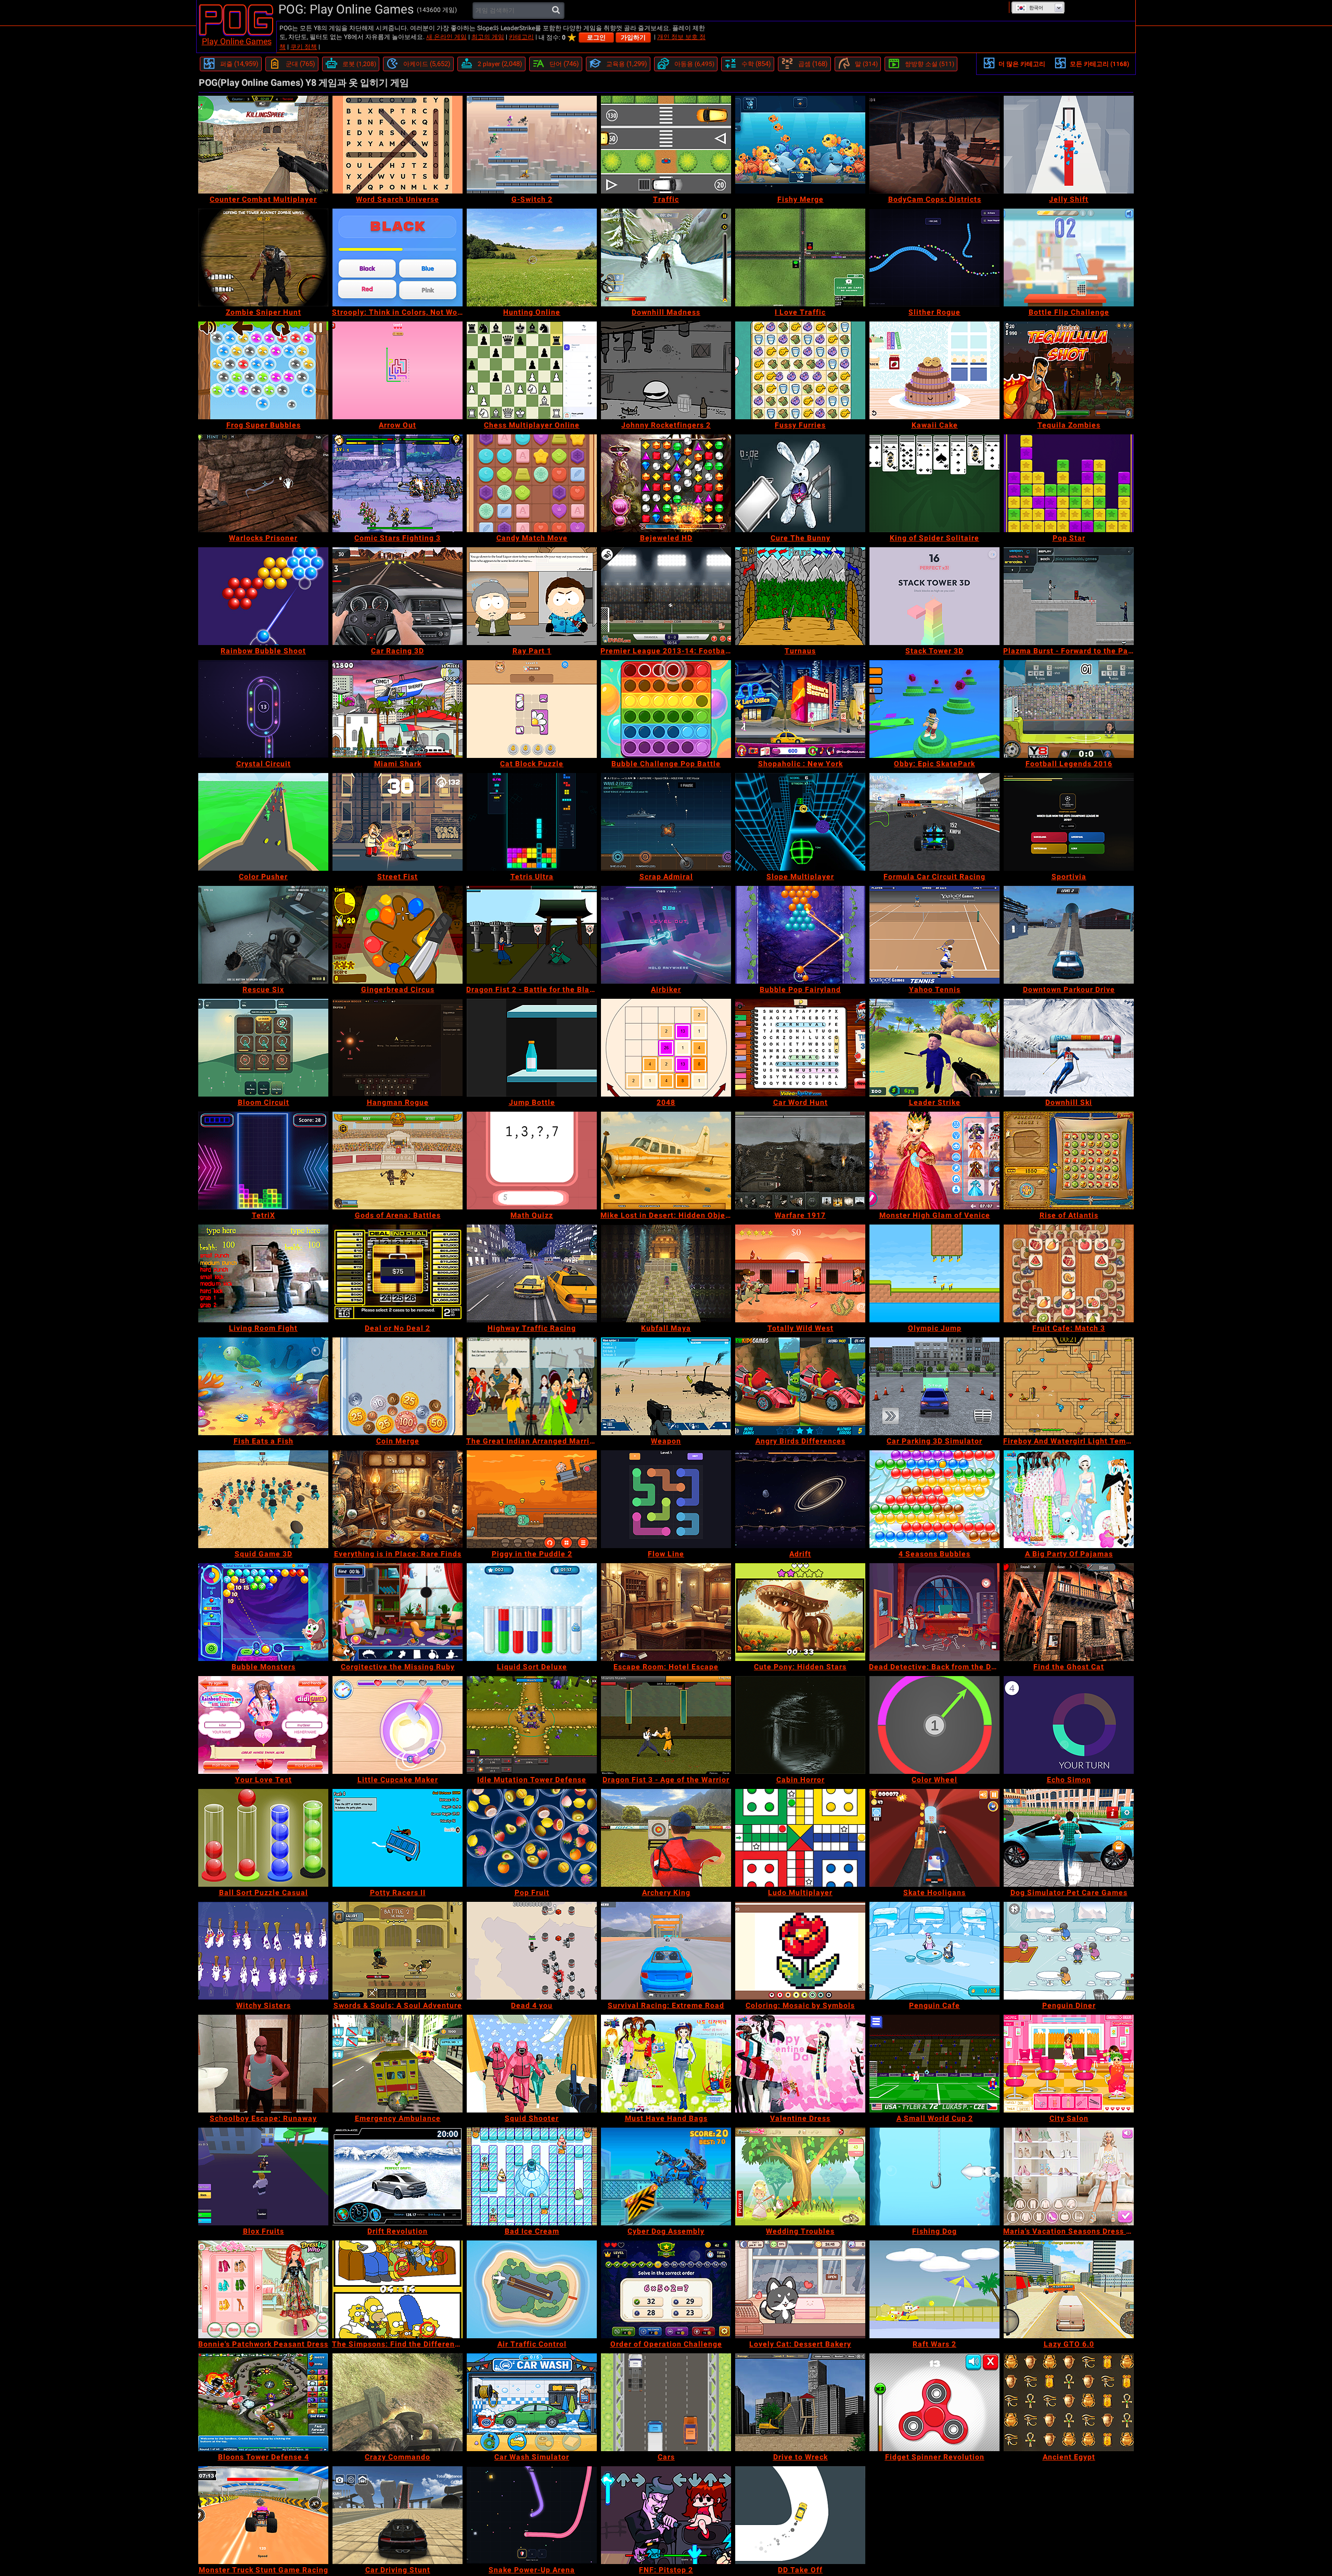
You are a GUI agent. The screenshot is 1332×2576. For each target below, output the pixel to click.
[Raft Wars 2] (934, 2289)
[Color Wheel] (934, 1725)
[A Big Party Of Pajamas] (1069, 1499)
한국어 (1036, 8)
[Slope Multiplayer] (800, 822)
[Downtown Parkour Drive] (1069, 935)
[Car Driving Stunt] (398, 2515)
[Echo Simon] (1069, 1725)
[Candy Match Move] (532, 483)
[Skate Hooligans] (934, 1838)
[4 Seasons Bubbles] (934, 1499)
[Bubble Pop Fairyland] (800, 935)
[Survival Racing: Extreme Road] (666, 1951)
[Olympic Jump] (934, 1273)
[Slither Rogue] (934, 257)
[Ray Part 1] (532, 596)
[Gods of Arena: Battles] (398, 1161)
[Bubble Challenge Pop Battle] (666, 709)
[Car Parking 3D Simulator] (934, 1386)
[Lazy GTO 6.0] (1069, 2289)
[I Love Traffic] (800, 257)
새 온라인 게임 (446, 37)
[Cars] (666, 2402)
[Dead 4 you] (532, 1951)
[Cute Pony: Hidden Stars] (800, 1612)
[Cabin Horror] (800, 1725)
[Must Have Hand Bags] (666, 2064)
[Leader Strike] (934, 1048)
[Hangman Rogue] (398, 1048)
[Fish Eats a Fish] (263, 1386)
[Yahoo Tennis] (934, 935)
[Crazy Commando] (398, 2402)
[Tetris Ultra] (532, 822)
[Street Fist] (398, 822)
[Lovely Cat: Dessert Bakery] (800, 2289)
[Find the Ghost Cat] (1069, 1612)
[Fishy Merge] (800, 145)
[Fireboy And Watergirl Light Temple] (1069, 1386)
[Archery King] (666, 1838)
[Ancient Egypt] (1069, 2402)
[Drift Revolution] (398, 2176)
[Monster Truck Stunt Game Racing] (263, 2515)
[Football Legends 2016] (1069, 709)
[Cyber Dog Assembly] (666, 2176)
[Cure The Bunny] (800, 483)
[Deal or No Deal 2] (398, 1273)
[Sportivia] (1069, 822)
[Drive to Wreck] (800, 2402)
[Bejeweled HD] (666, 483)
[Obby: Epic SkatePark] (934, 709)
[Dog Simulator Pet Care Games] (1069, 1838)
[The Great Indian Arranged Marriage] (532, 1386)
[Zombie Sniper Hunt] (263, 257)
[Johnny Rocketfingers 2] (666, 370)
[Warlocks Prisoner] (263, 483)
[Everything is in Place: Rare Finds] (398, 1499)
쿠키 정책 (304, 47)
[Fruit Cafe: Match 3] (1069, 1273)
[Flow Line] (666, 1499)
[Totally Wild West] (800, 1273)
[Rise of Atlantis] (1069, 1161)
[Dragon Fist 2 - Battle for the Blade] (532, 935)
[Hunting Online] (532, 257)
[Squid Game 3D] (263, 1499)
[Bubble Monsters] (263, 1612)
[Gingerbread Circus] (398, 935)
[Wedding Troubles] (800, 2176)
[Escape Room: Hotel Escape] (666, 1612)
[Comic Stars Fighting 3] (398, 483)
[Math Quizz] (532, 1161)
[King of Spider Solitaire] (934, 483)
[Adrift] (800, 1499)
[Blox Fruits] (263, 2176)
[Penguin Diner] (1069, 1951)
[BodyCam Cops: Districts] (934, 145)
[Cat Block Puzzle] (532, 709)
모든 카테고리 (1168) (1099, 64)
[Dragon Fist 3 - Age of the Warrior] (666, 1725)
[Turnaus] (800, 596)
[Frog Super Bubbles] (263, 370)
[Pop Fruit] (532, 1838)
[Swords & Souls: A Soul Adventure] (398, 1951)
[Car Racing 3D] (398, 596)
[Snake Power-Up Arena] (532, 2515)
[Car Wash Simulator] (532, 2402)
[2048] (666, 1048)
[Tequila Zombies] (1069, 370)
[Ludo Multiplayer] (800, 1838)
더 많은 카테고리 (1022, 64)
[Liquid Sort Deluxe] (532, 1612)
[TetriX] (263, 1161)
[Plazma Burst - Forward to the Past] (1069, 596)
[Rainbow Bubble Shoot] (263, 596)
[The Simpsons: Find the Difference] (398, 2289)
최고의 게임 (488, 37)
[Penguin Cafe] (934, 1951)
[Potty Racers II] (398, 1838)
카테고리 (521, 37)
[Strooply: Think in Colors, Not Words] (398, 257)
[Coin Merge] (398, 1386)
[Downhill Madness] (666, 257)
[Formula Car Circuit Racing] (934, 822)
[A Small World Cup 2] (934, 2064)
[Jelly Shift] (1069, 145)
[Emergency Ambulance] (398, 2064)
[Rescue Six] (263, 935)
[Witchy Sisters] (263, 1951)
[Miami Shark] (398, 709)
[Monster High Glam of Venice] (934, 1161)
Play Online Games (237, 41)
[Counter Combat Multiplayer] (263, 145)
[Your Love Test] (263, 1725)
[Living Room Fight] (263, 1273)
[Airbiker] (666, 935)
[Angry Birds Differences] (800, 1386)
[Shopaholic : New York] (800, 709)
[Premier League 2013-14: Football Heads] (666, 596)
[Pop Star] (1069, 483)
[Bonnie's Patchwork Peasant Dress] (263, 2289)
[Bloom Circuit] (263, 1048)
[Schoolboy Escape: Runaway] (263, 2064)
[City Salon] (1069, 2064)
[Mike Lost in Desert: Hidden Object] (666, 1161)
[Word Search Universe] (398, 145)
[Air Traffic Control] (532, 2289)
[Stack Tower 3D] (934, 596)
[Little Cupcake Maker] (398, 1725)
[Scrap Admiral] (666, 822)
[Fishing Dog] (934, 2176)
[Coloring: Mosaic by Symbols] (800, 1951)
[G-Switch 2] (532, 145)
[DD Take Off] (800, 2515)
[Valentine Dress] (800, 2064)
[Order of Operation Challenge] (666, 2289)
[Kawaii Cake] (934, 370)
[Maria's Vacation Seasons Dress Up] (1069, 2176)
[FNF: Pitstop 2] (666, 2515)
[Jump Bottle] (532, 1048)
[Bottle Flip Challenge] (1069, 257)
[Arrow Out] (398, 370)
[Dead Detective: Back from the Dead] (934, 1612)
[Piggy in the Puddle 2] (532, 1499)
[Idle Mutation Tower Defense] (532, 1725)
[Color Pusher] (263, 822)
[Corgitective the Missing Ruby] (398, 1612)
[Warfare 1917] (800, 1161)
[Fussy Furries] (800, 370)
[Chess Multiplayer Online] (532, 370)
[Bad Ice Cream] (532, 2176)
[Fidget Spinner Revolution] (934, 2402)
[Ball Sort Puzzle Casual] (263, 1838)
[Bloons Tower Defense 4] (263, 2402)
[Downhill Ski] (1069, 1048)
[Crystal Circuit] (263, 709)
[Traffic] (666, 145)
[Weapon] (666, 1386)
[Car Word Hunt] (800, 1048)
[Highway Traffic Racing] (532, 1273)
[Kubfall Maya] (666, 1273)
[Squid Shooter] (532, 2064)
